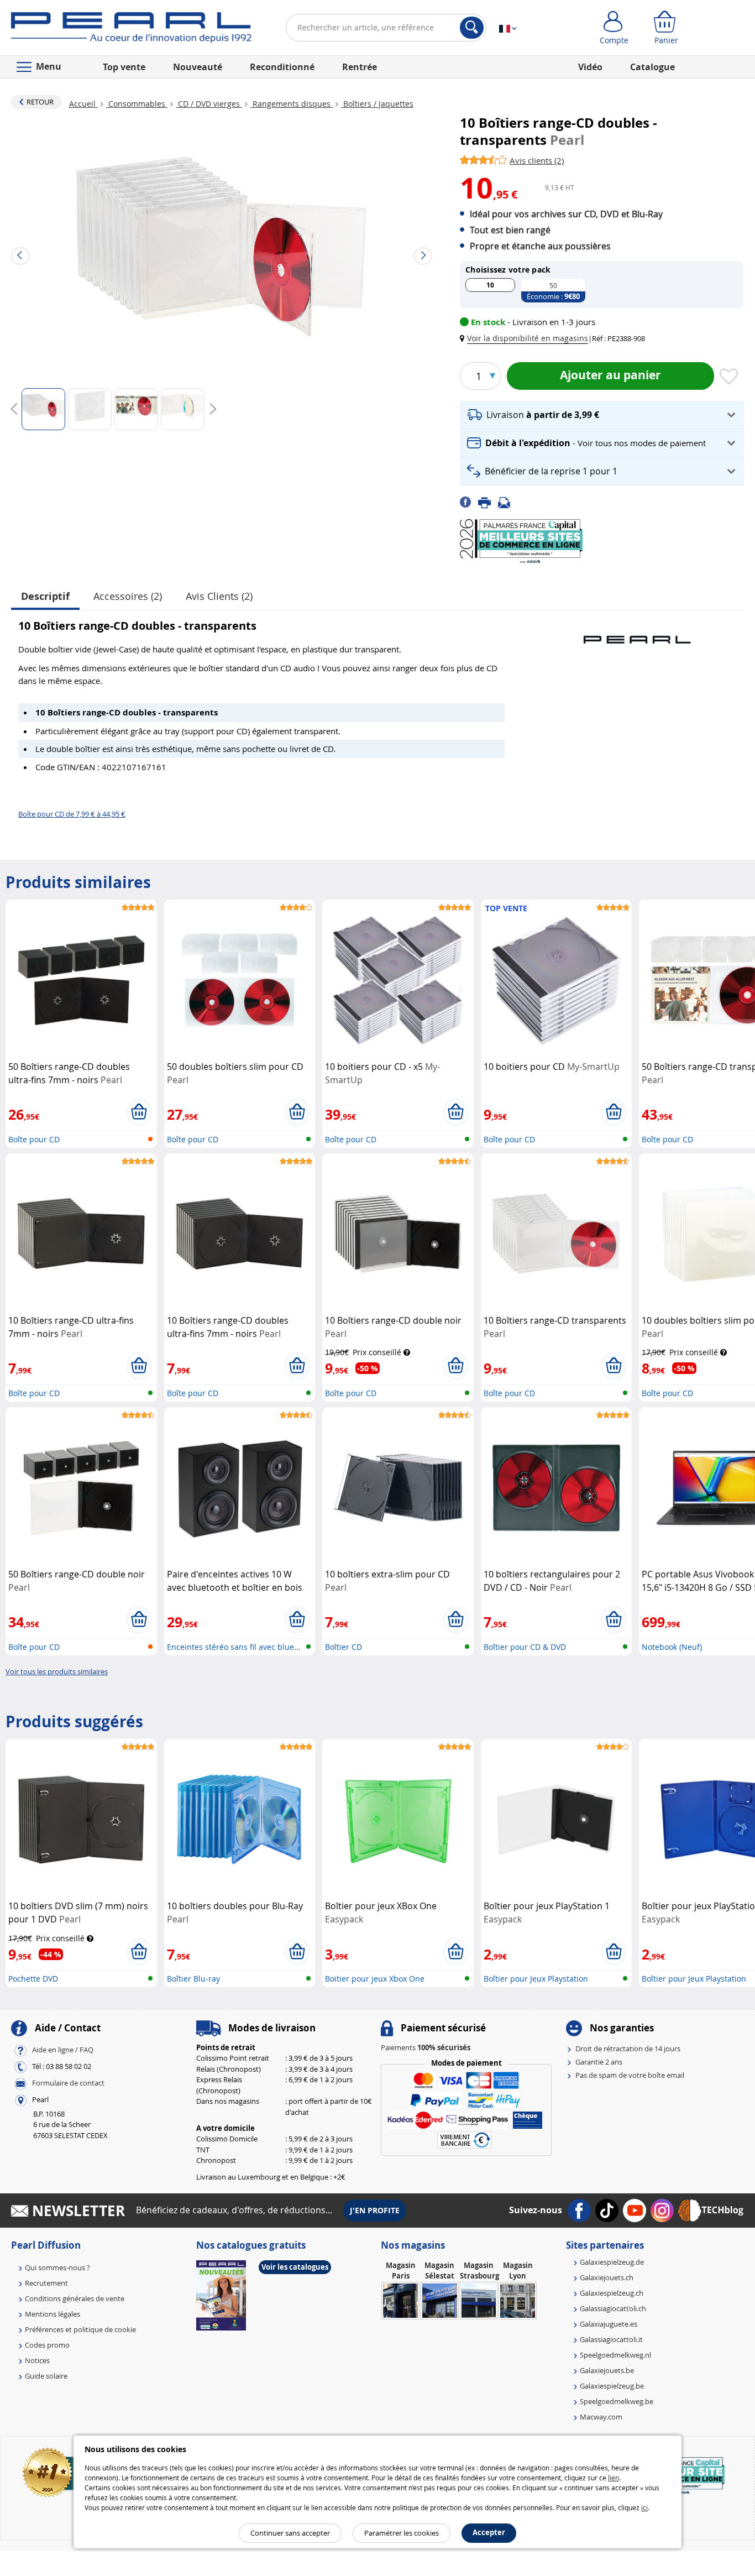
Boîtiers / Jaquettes (377, 104)
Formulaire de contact (68, 2083)
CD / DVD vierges (209, 104)
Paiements (426, 2047)
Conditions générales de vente (75, 2298)
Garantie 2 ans (599, 2062)
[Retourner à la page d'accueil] (131, 30)
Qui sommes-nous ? (57, 2267)
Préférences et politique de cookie (80, 2329)
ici (644, 2507)
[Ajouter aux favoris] (729, 377)
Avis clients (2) (219, 596)
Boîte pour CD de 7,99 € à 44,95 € (72, 814)
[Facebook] (469, 501)
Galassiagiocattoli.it (611, 2339)
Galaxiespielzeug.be (612, 2386)
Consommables (137, 104)
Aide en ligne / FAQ (63, 2050)
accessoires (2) (128, 596)
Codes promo (47, 2345)
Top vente (124, 67)
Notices (37, 2360)
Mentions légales (53, 2314)
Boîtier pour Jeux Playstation (536, 1979)
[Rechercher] (472, 28)
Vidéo (590, 67)
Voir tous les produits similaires (57, 1671)
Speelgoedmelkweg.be (617, 2401)
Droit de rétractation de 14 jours (628, 2049)
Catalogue (652, 67)
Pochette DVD (33, 1979)
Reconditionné (282, 67)
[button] (526, 338)
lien (614, 2478)
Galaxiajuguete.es (609, 2324)
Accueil (83, 104)
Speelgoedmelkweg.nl (615, 2355)
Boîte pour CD (34, 1139)
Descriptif (45, 596)
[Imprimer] (488, 501)
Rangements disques (292, 104)
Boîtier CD (344, 1647)
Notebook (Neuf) (672, 1647)
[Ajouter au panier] (139, 1112)
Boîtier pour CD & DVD (525, 1647)
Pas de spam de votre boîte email (630, 2075)
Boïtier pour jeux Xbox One (375, 1979)
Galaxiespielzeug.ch (612, 2293)
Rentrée (360, 67)
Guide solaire (46, 2376)
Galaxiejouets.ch (607, 2277)
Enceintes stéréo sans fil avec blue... (234, 1647)
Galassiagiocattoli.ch (613, 2308)
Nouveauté (198, 67)
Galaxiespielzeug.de (612, 2262)
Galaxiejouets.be (607, 2370)
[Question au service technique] (507, 501)
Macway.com (601, 2417)
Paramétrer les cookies (402, 2533)
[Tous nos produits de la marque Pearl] (637, 634)
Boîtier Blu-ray (193, 1979)
